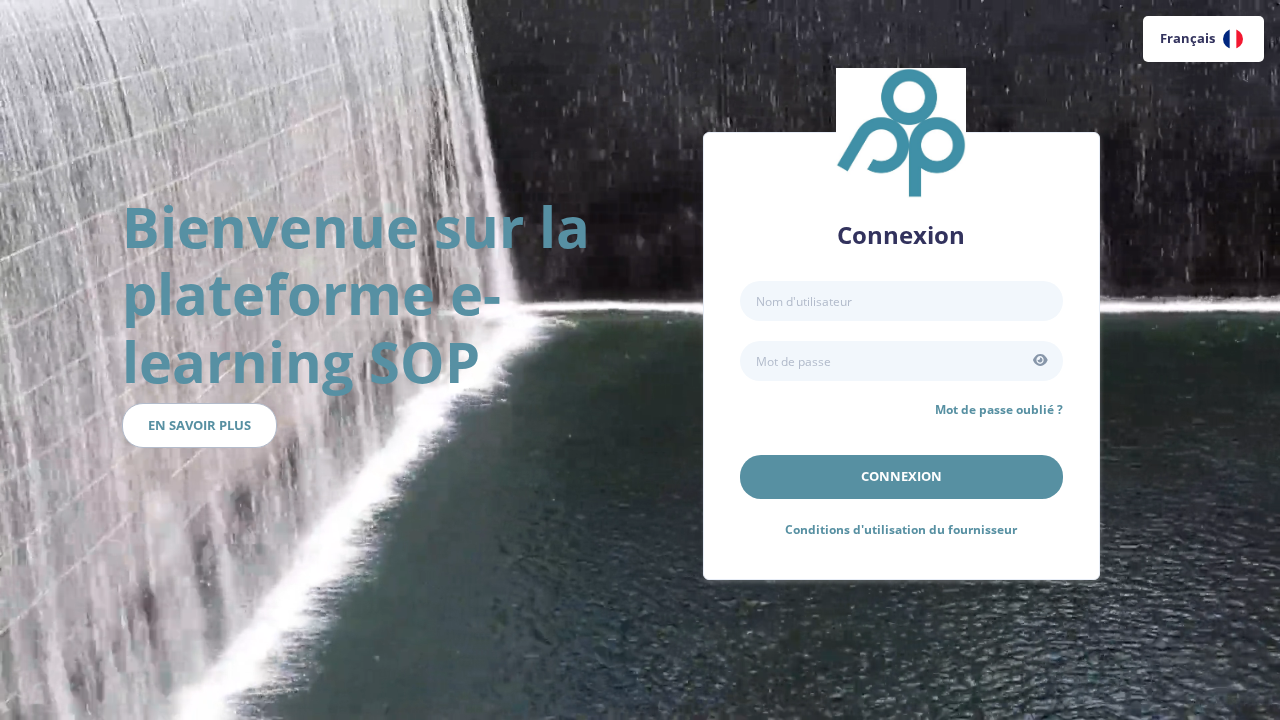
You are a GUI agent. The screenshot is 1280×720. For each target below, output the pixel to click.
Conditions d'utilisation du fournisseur (901, 529)
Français (1187, 38)
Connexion (901, 476)
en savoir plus (199, 425)
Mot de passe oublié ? (999, 409)
